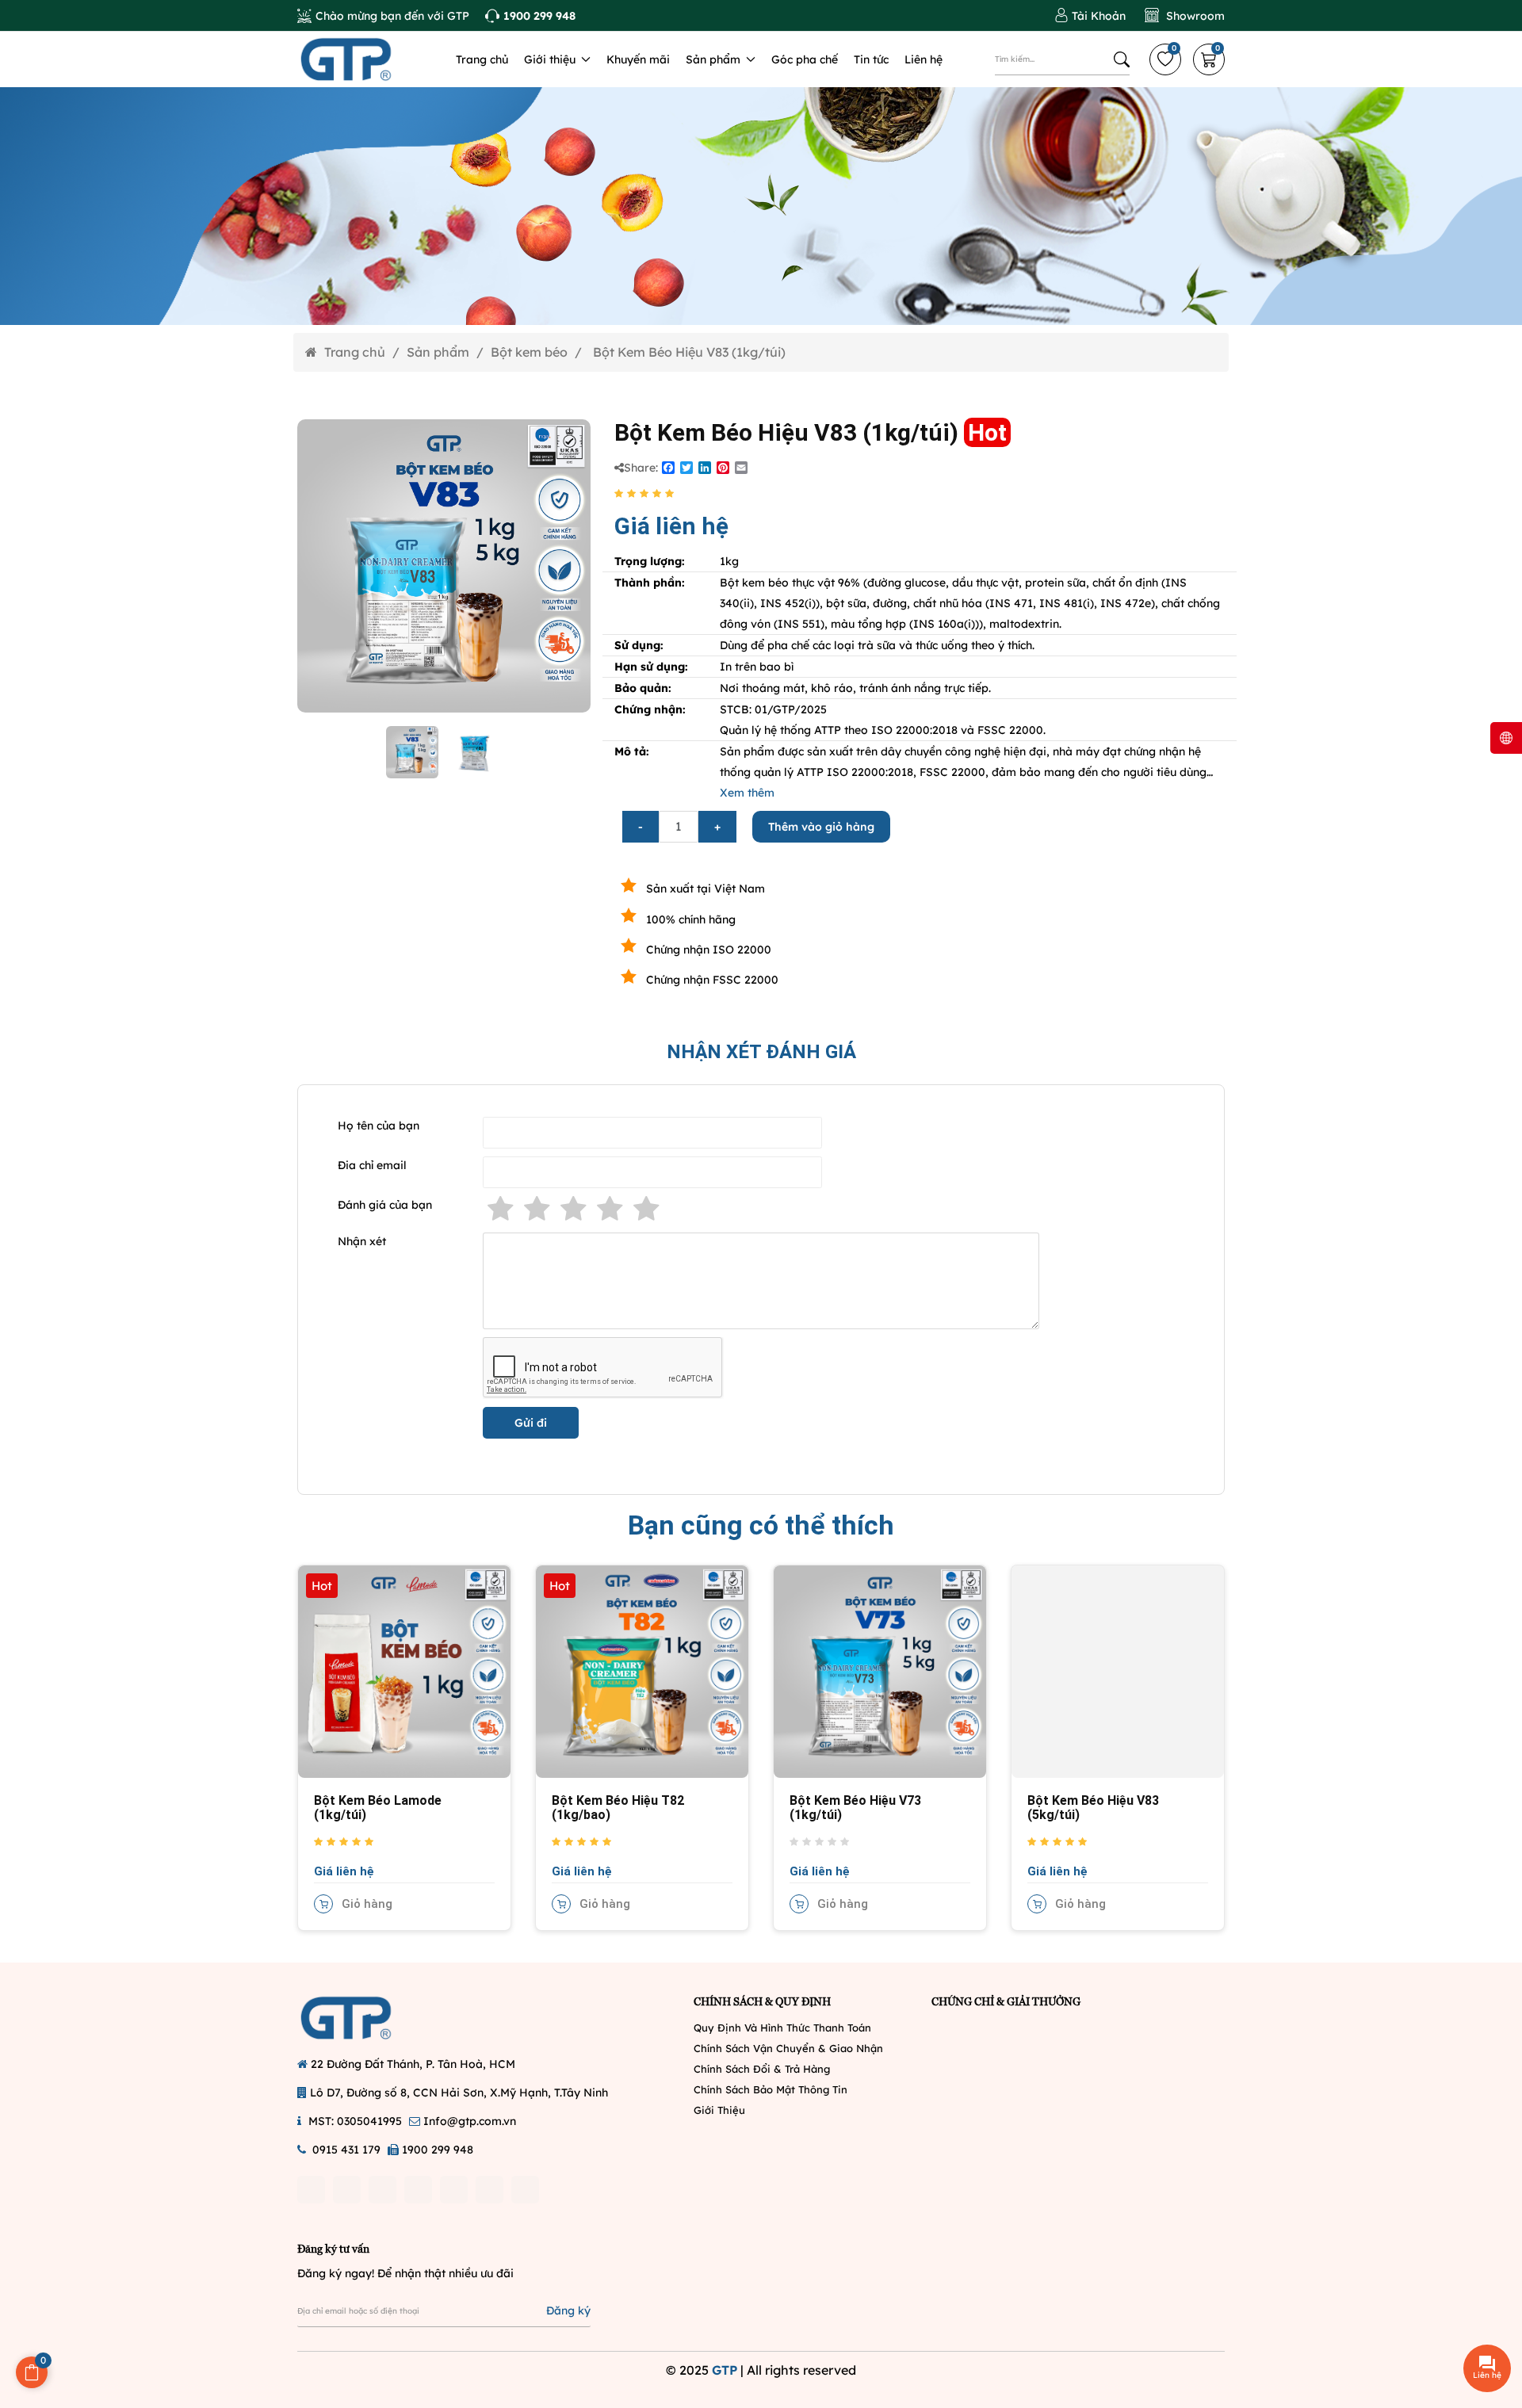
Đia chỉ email (372, 1165)
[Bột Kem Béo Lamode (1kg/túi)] (404, 1670)
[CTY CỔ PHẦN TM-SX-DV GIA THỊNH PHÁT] (365, 2018)
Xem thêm (747, 793)
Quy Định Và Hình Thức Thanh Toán (782, 2028)
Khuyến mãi (638, 59)
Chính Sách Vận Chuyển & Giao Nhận (788, 2048)
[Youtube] (382, 2190)
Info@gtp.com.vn (470, 2121)
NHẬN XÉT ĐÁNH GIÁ (761, 1052)
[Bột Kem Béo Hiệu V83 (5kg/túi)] (1118, 1670)
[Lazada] (489, 2190)
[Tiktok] (418, 2190)
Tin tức (871, 59)
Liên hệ (924, 59)
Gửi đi (531, 1423)
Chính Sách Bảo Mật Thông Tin (771, 2089)
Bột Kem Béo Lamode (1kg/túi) (378, 1808)
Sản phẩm (715, 59)
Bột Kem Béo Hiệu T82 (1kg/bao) (618, 1808)
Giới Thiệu (719, 2110)
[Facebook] (311, 2190)
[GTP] (365, 59)
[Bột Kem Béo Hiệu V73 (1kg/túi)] (880, 1670)
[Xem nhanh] (323, 1688)
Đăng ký (568, 2311)
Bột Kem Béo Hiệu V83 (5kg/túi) (1093, 1808)
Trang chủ (482, 59)
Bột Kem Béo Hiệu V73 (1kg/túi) (855, 1808)
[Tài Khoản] (1090, 16)
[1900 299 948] (530, 16)
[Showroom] (1185, 16)
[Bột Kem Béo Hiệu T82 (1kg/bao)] (642, 1670)
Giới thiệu (551, 59)
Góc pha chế (805, 59)
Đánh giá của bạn (385, 1205)
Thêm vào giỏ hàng (821, 827)
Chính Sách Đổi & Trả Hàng (762, 2069)
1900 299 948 (438, 2150)
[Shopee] (454, 2190)
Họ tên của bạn (379, 1126)
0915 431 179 (346, 2150)
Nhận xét (362, 1241)
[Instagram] (347, 2190)
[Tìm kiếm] (1122, 59)
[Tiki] (525, 2190)
